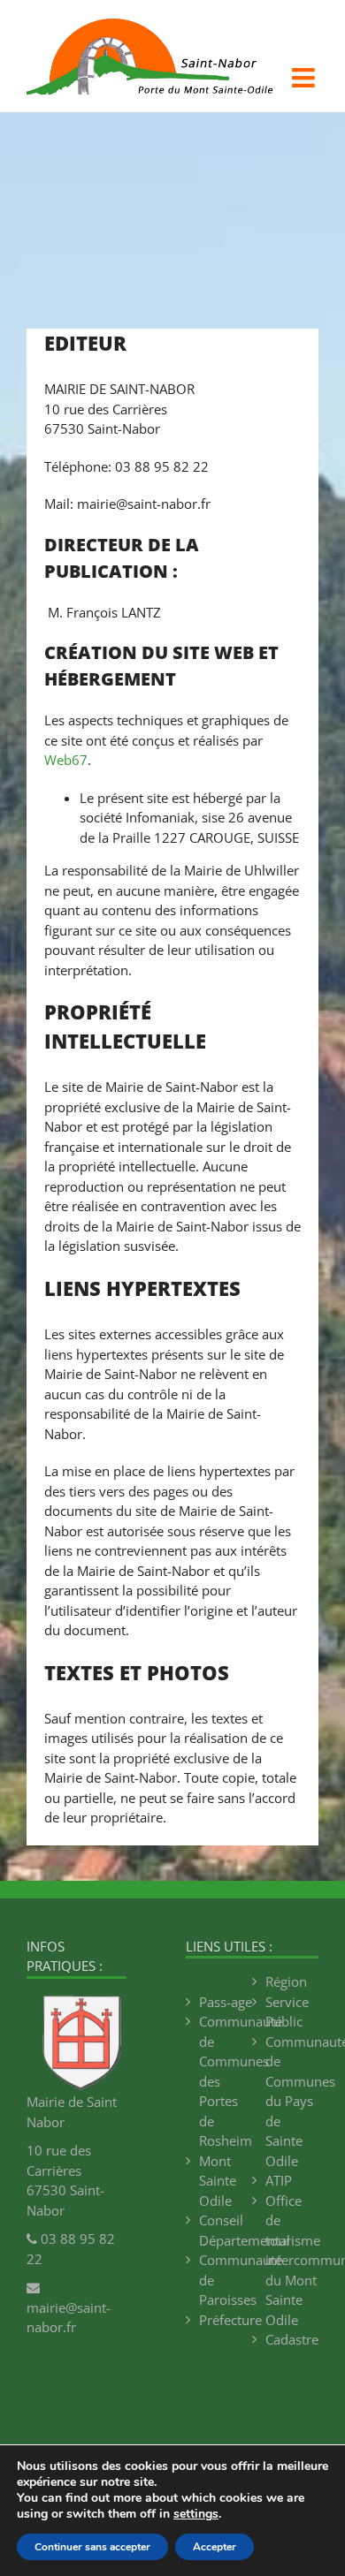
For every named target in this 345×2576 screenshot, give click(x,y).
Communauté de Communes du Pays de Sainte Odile (292, 2101)
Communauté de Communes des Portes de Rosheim (226, 2081)
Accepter (215, 2547)
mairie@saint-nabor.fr (69, 2317)
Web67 (66, 760)
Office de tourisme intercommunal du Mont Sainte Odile (292, 2260)
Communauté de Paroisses (226, 2280)
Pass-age (226, 2002)
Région (286, 1981)
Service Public (287, 2012)
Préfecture (226, 2320)
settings (196, 2514)
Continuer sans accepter (92, 2547)
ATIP (279, 2180)
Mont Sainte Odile (218, 2181)
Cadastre (292, 2339)
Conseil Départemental (226, 2230)
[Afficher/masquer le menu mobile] (305, 78)
